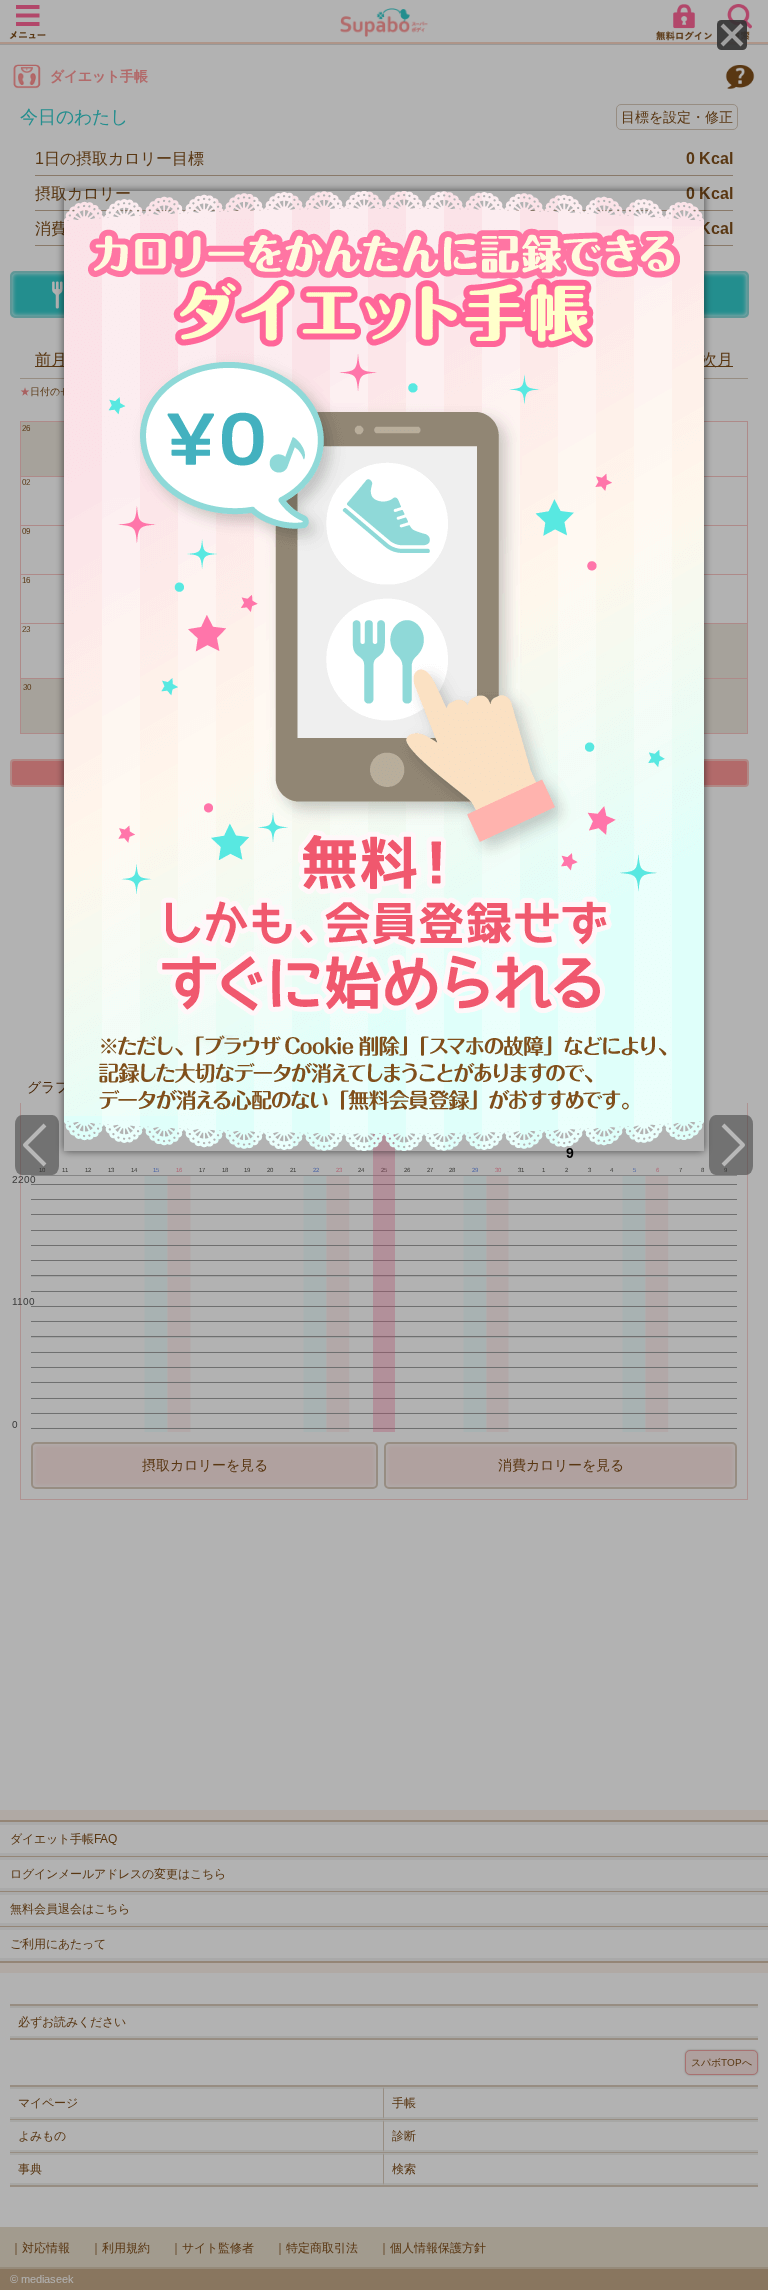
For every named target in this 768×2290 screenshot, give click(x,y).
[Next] (731, 1145)
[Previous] (37, 1145)
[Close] (732, 35)
